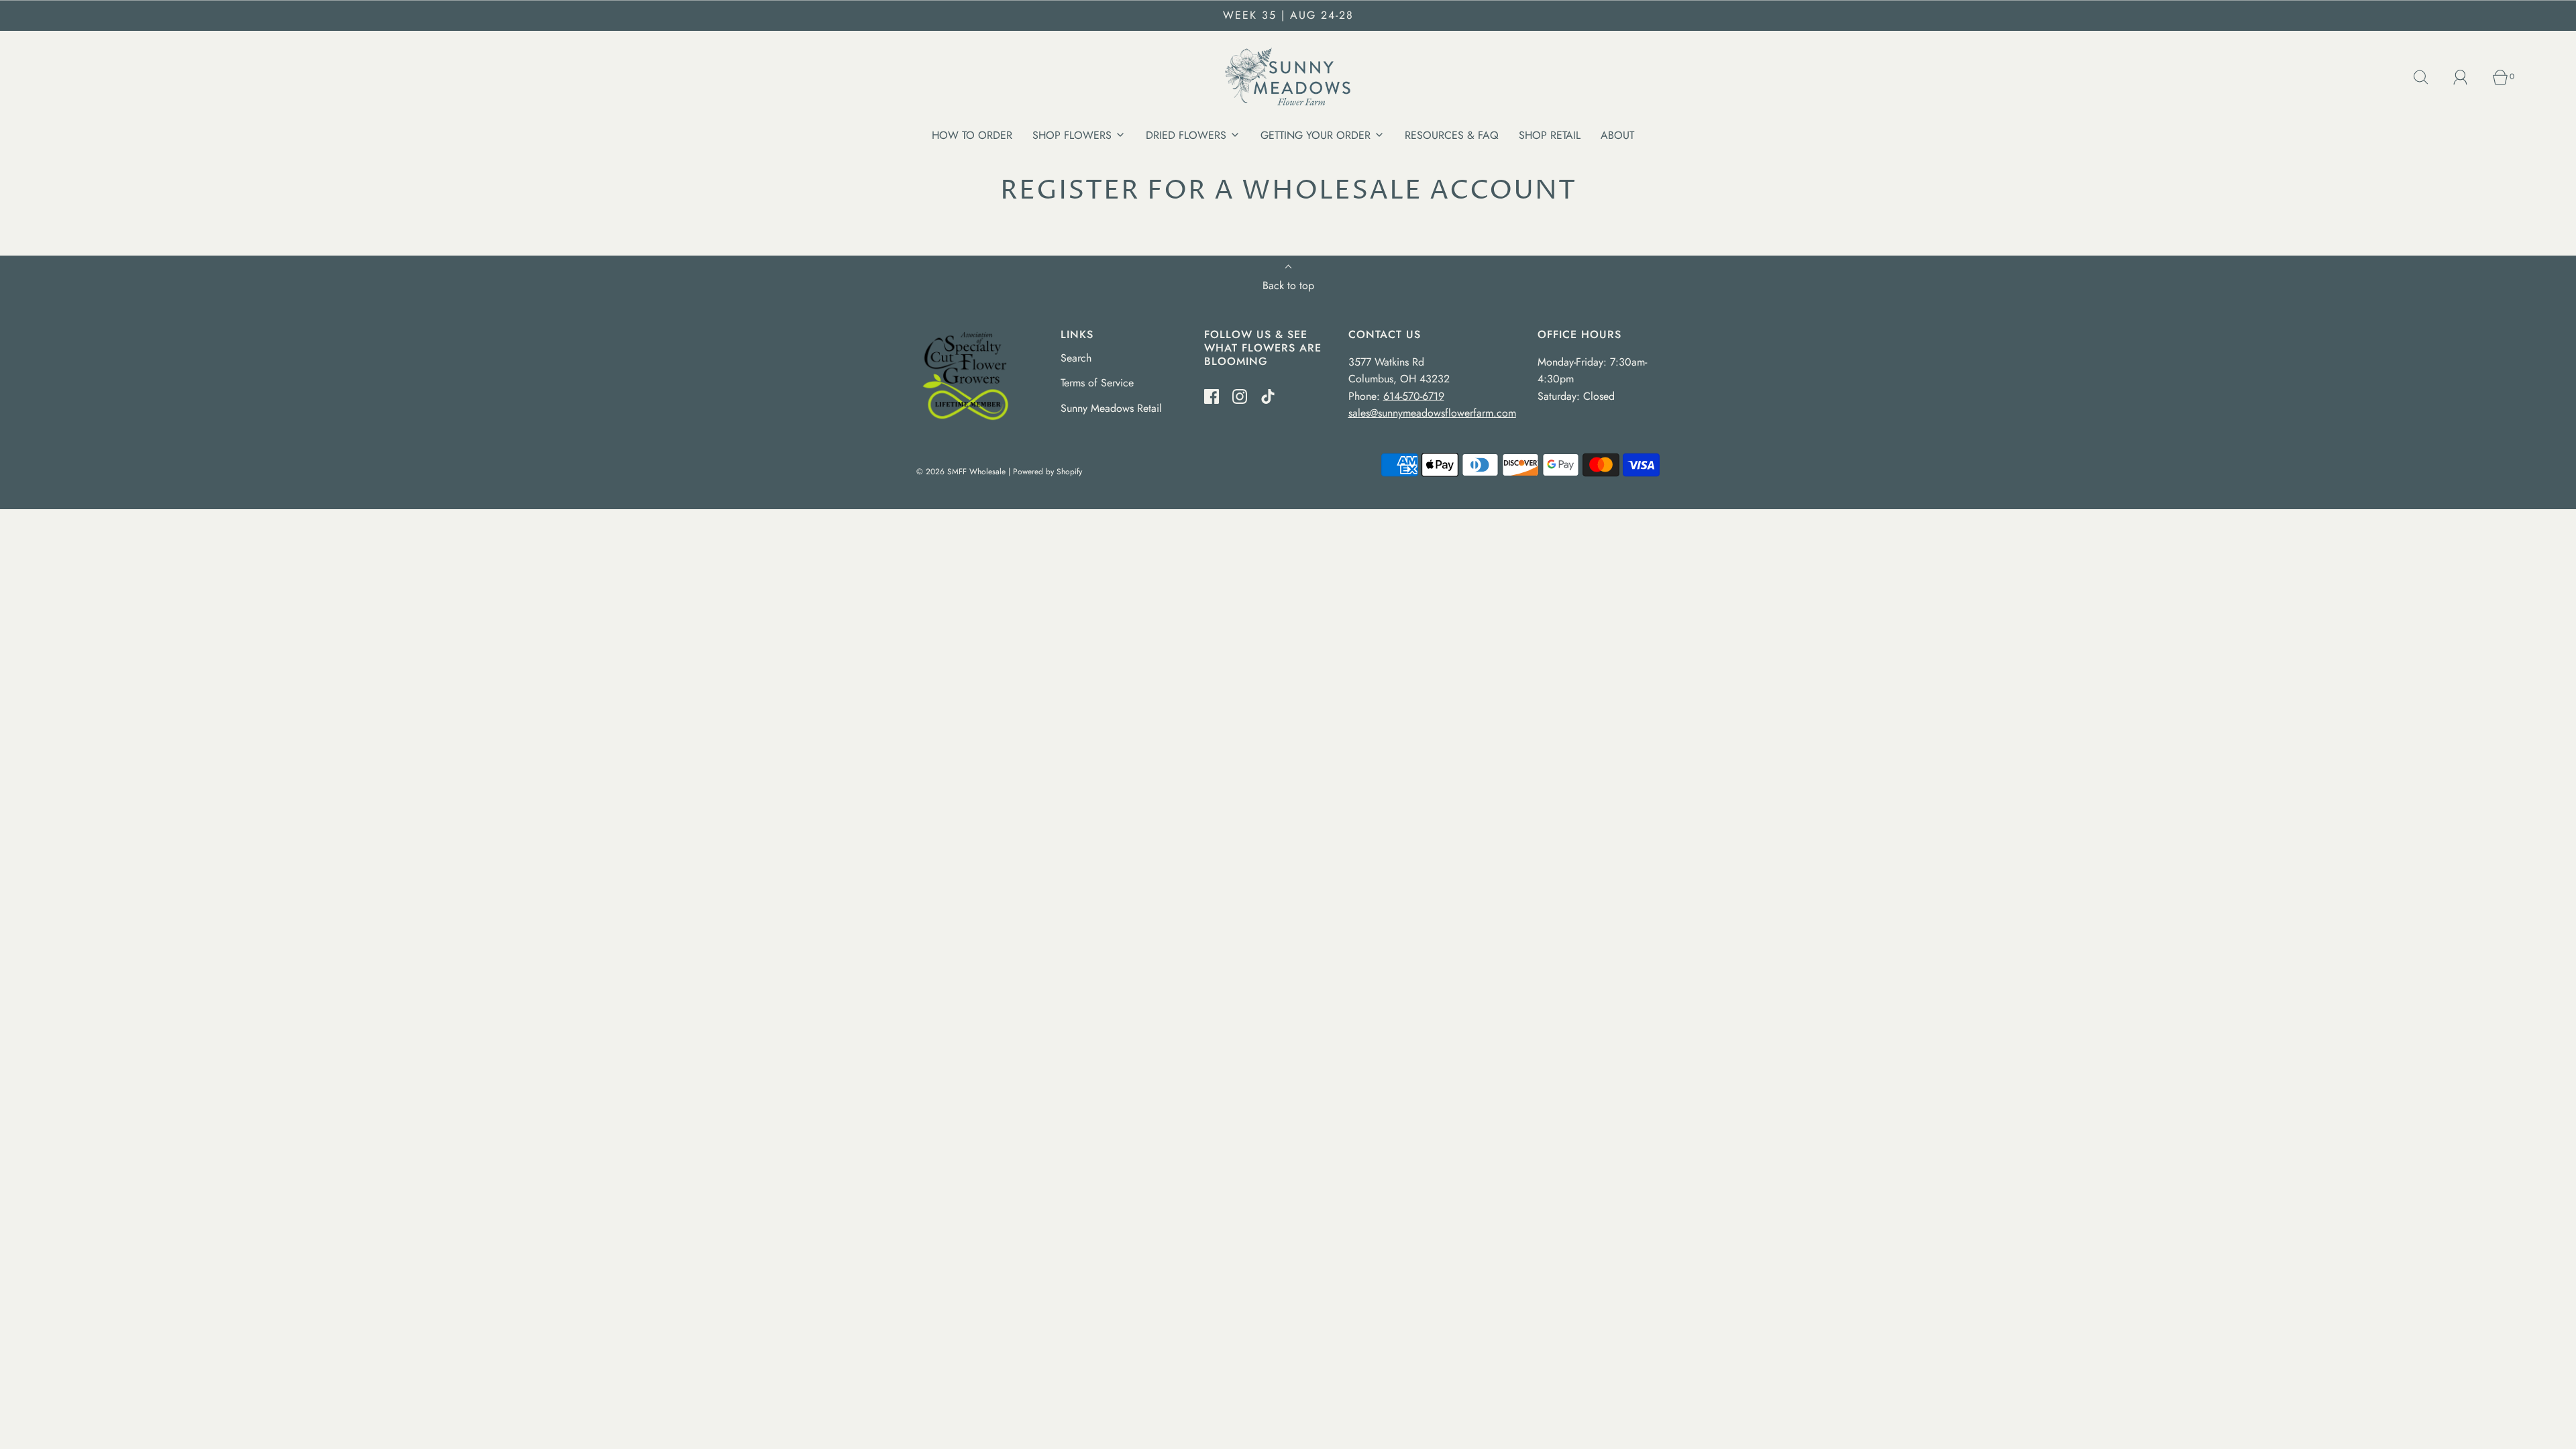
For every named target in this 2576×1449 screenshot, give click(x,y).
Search (1076, 358)
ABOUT (1617, 135)
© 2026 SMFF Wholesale (961, 472)
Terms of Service (1097, 383)
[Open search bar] (2428, 77)
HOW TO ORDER (972, 135)
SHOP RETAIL (1550, 135)
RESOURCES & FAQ (1452, 135)
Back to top (1288, 285)
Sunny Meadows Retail (1111, 408)
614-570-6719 (1414, 396)
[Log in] (2468, 77)
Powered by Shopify (1048, 472)
